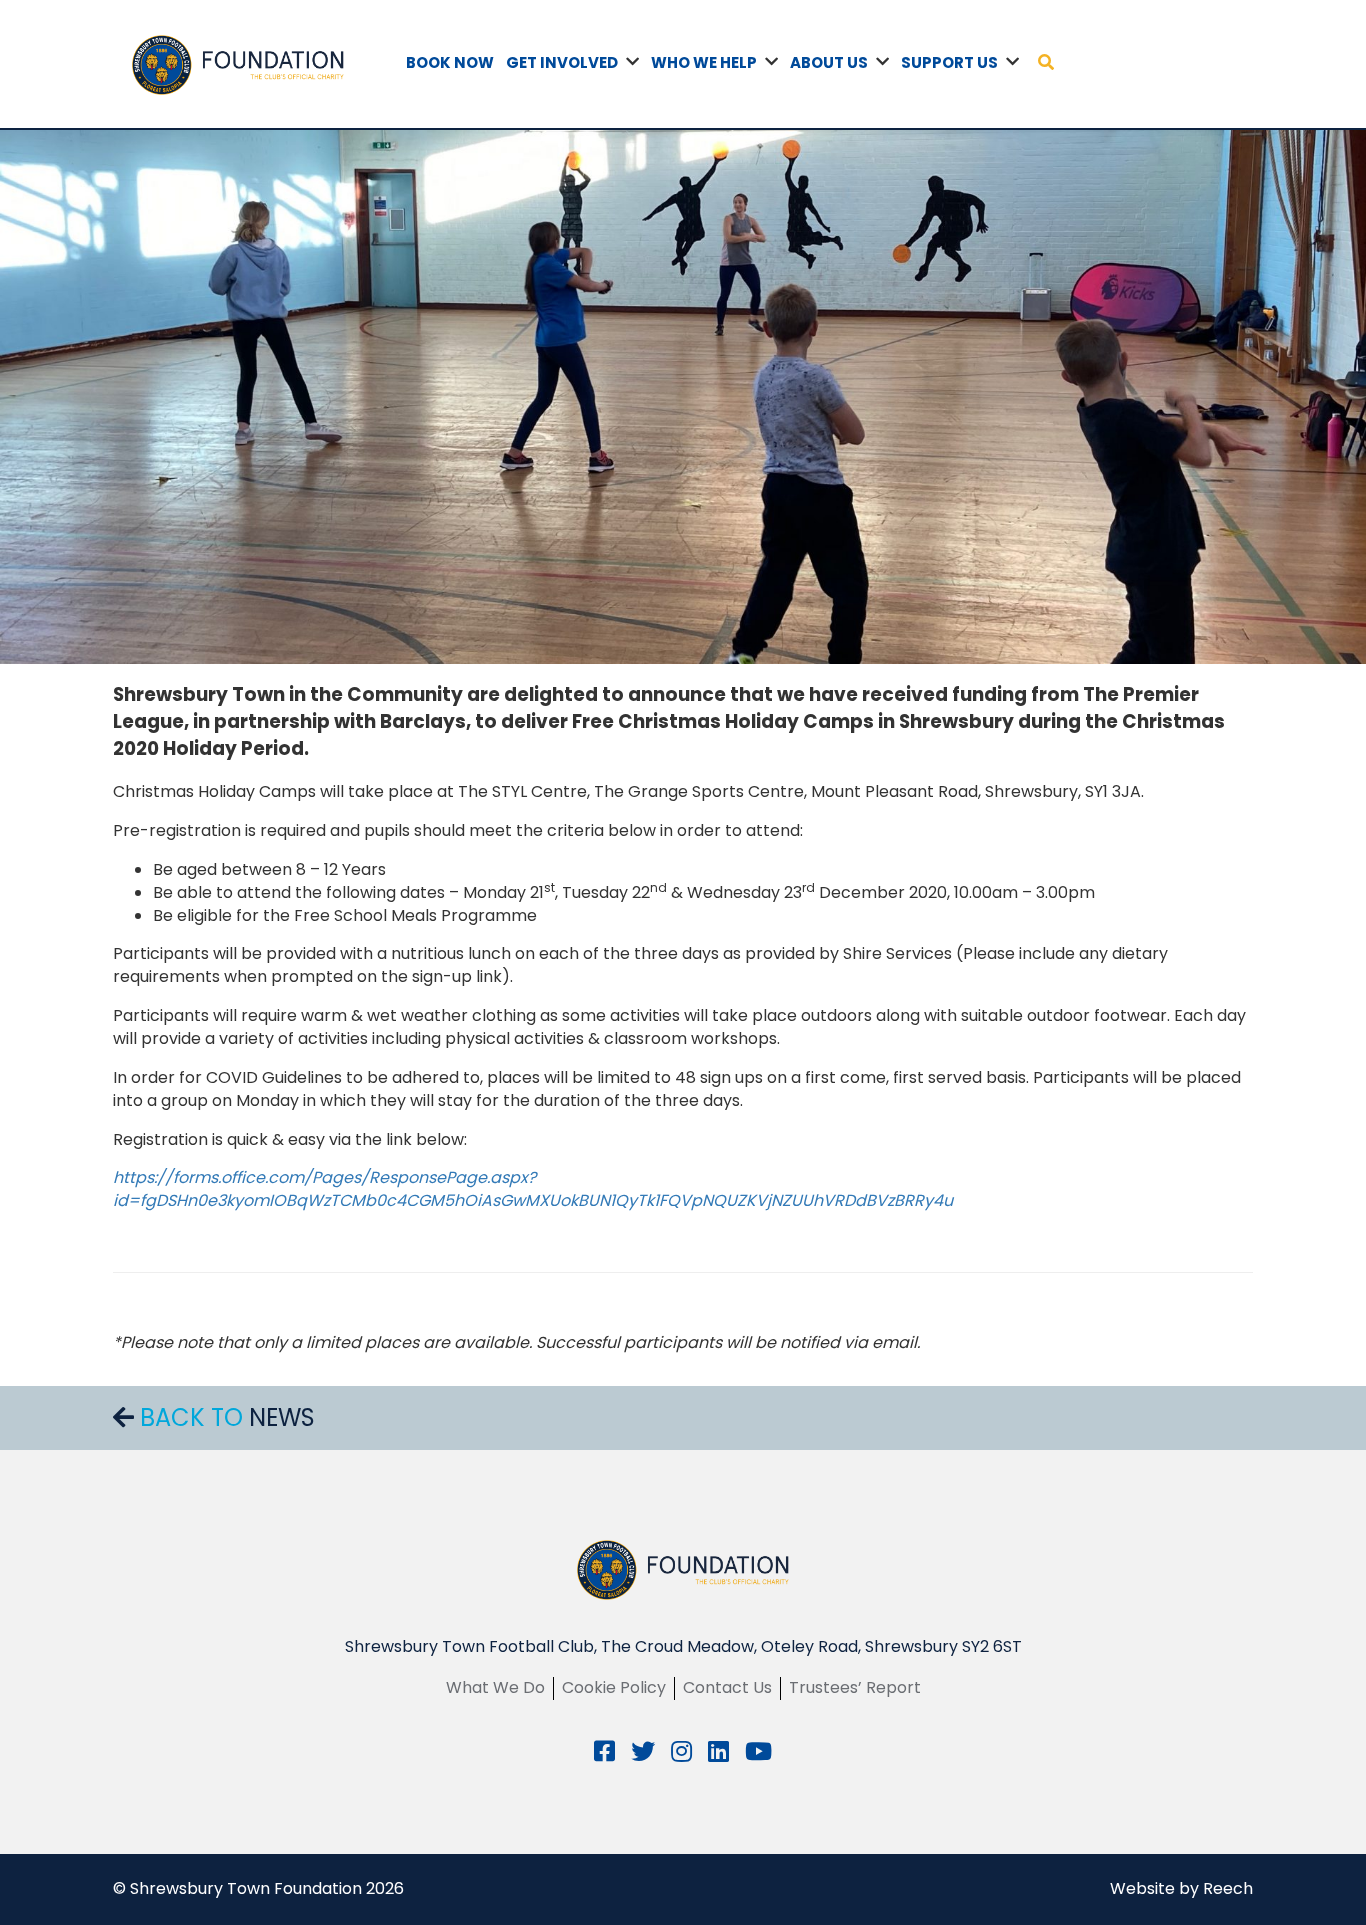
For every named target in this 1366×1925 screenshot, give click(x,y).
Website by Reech (1181, 1888)
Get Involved (562, 62)
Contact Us (727, 1687)
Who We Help (704, 62)
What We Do (495, 1687)
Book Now (450, 62)
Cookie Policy (614, 1687)
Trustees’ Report (855, 1687)
